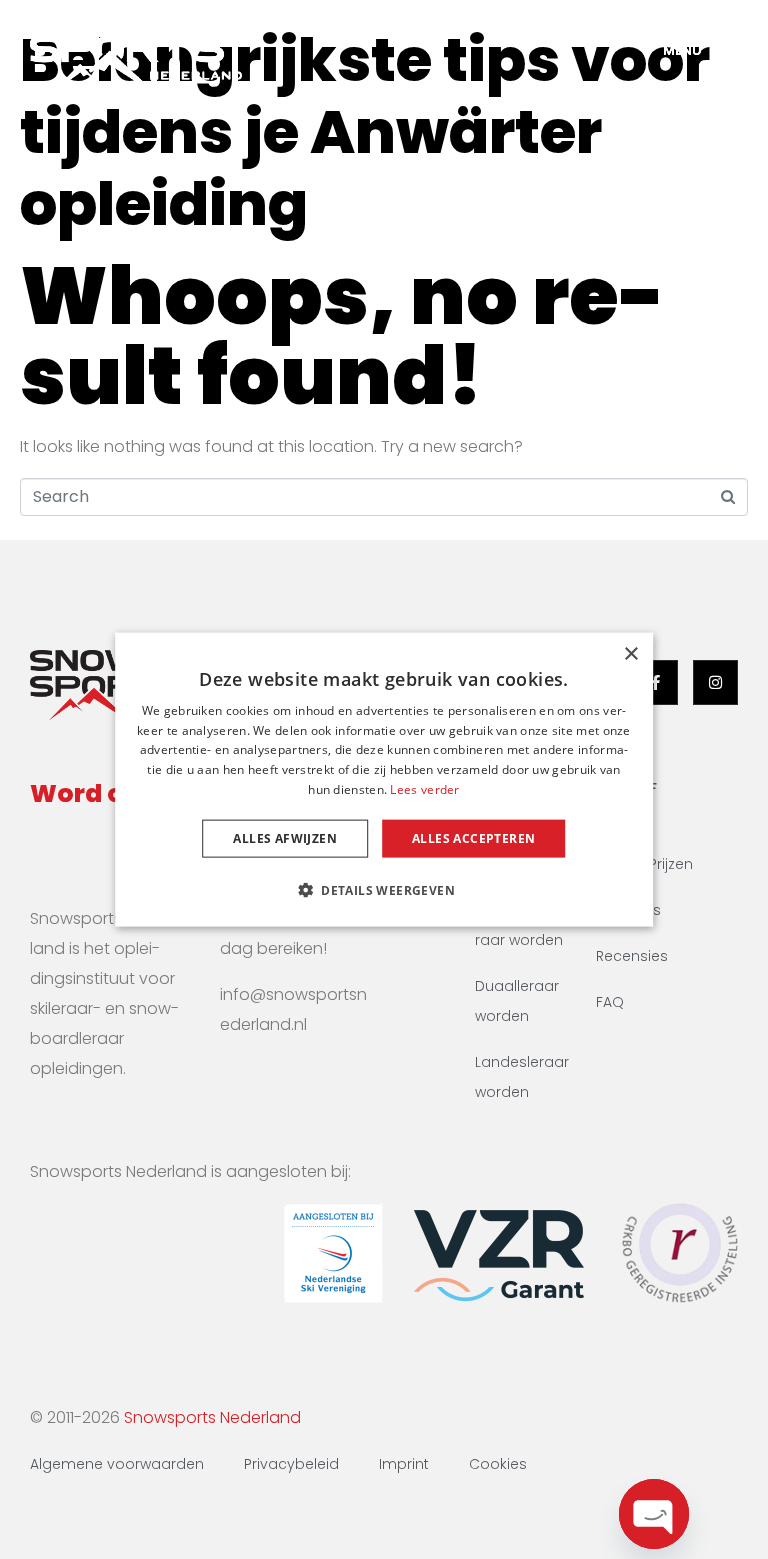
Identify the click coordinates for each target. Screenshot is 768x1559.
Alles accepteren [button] (473, 837)
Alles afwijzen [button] (285, 837)
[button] (384, 890)
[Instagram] (715, 682)
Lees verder (424, 789)
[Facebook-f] (655, 682)
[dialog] (384, 779)
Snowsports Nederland (212, 1417)
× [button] (630, 653)
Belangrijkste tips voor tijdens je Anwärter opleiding (365, 132)
